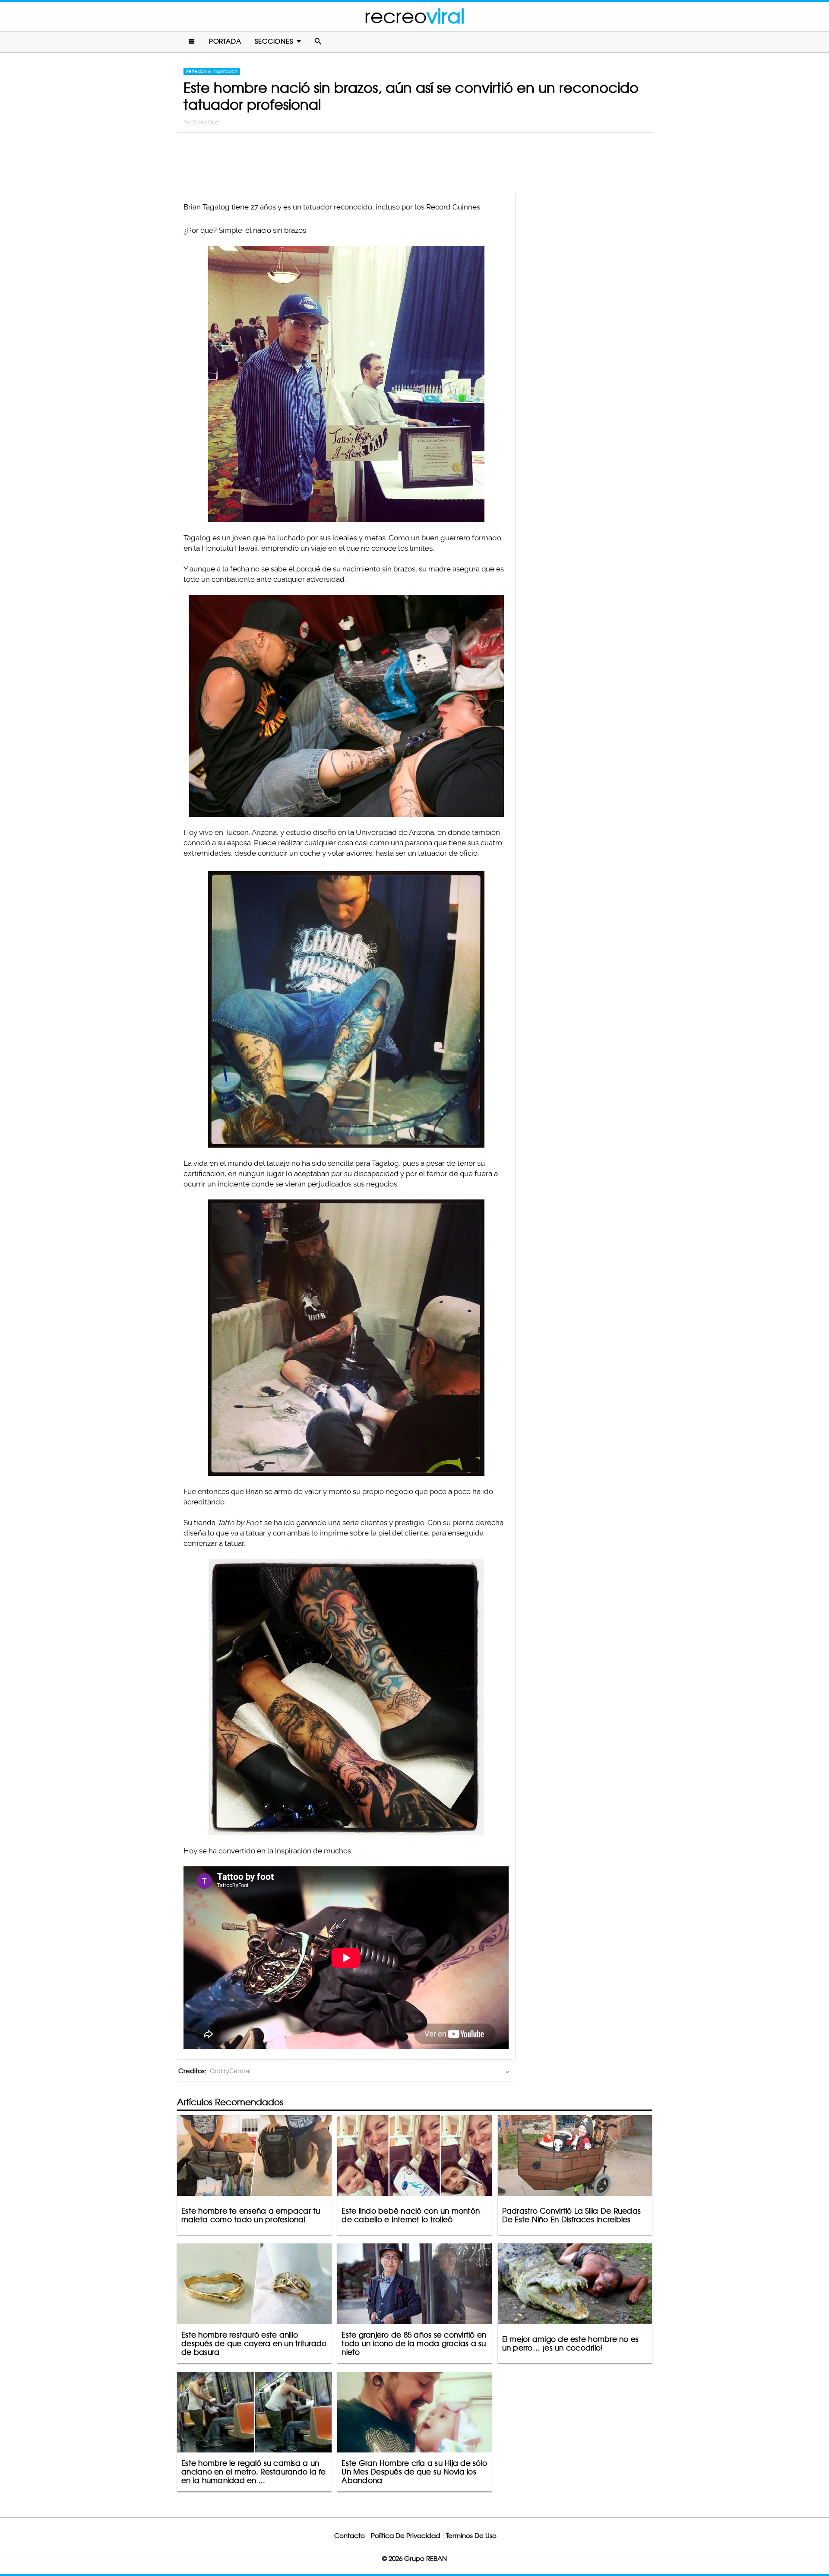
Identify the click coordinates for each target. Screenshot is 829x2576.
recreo (414, 16)
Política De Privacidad (405, 2536)
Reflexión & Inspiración (212, 71)
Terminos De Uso (471, 2536)
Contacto (350, 2536)
